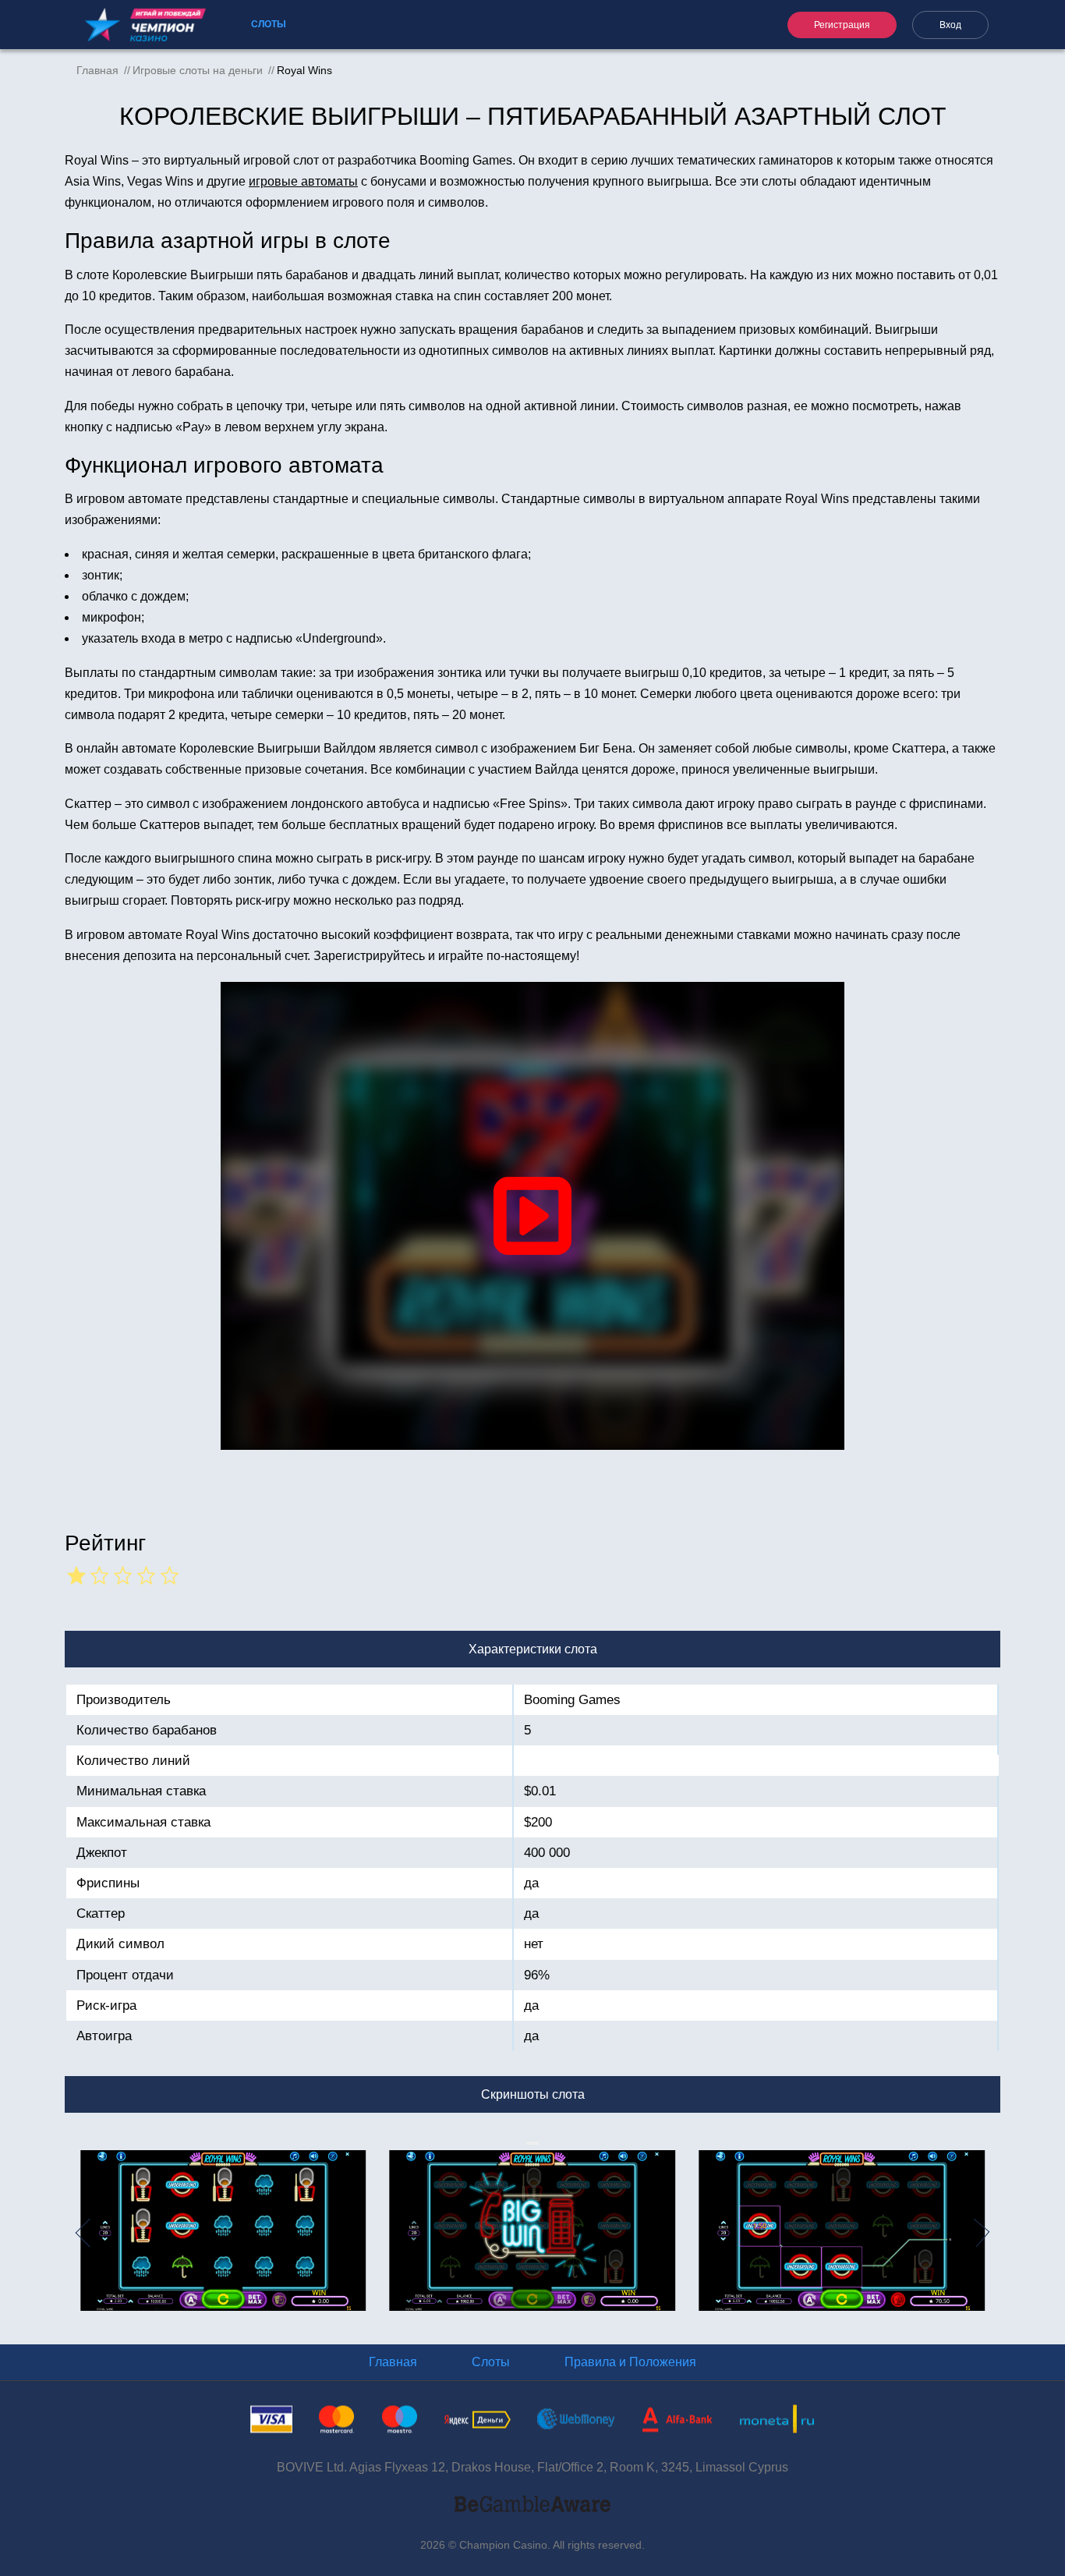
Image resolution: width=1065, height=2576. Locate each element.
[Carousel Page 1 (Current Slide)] (528, 2143)
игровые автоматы (303, 181)
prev (74, 2232)
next (991, 2232)
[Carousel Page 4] (537, 2143)
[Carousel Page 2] (531, 2143)
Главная (393, 2362)
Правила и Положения (630, 2362)
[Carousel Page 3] (534, 2143)
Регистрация (842, 25)
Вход (950, 25)
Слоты (269, 24)
